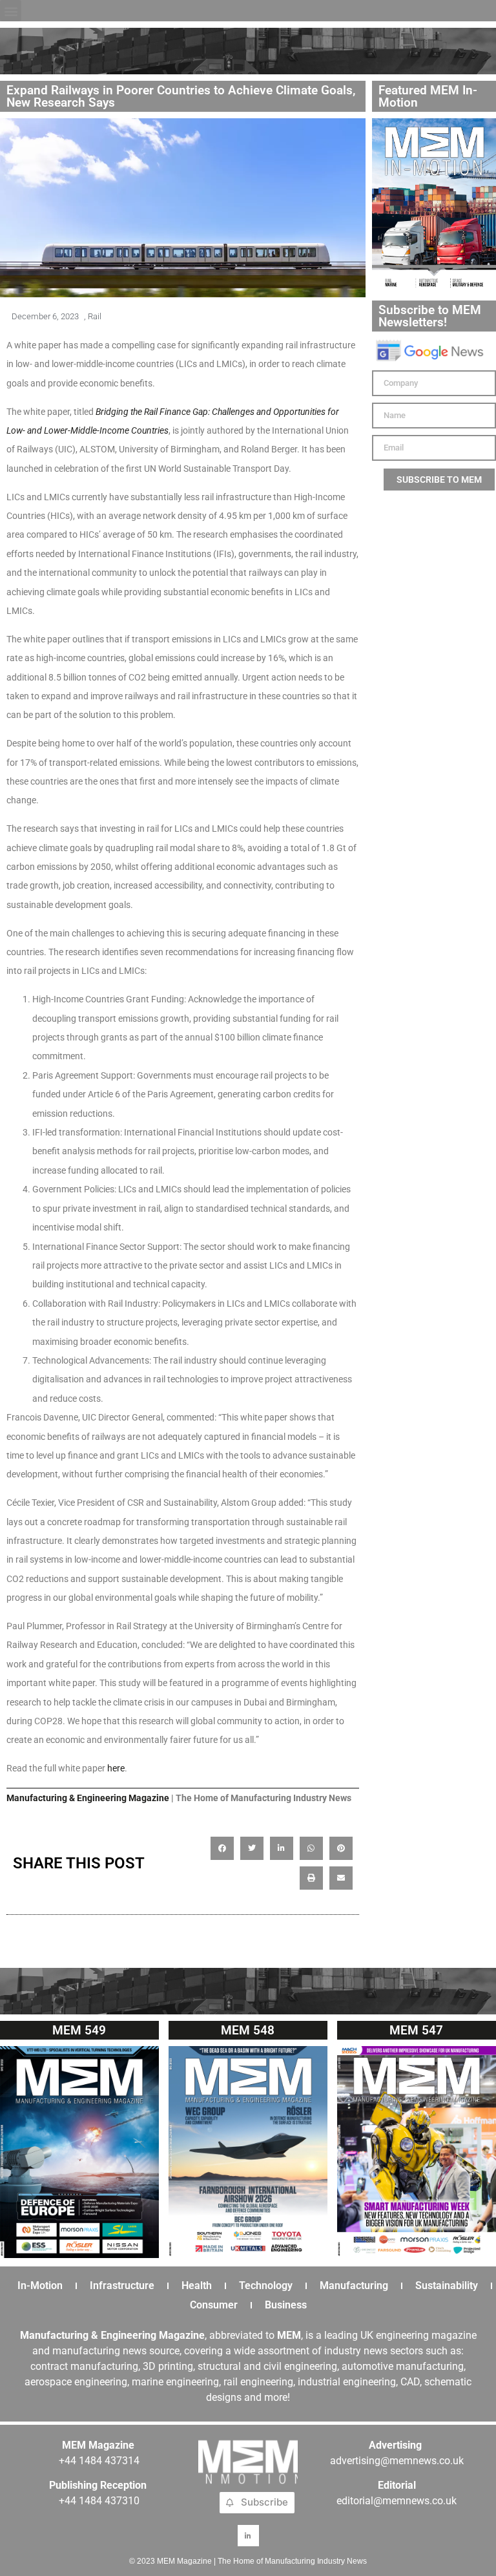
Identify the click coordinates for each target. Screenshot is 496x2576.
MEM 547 (416, 2030)
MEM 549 (79, 2030)
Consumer (214, 2305)
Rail (95, 316)
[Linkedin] (248, 2536)
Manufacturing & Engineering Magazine (88, 1798)
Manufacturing (354, 2286)
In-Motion (40, 2286)
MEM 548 (248, 2030)
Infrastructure (122, 2286)
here (116, 1768)
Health (197, 2286)
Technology (266, 2286)
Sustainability (447, 2286)
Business (286, 2305)
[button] (11, 11)
